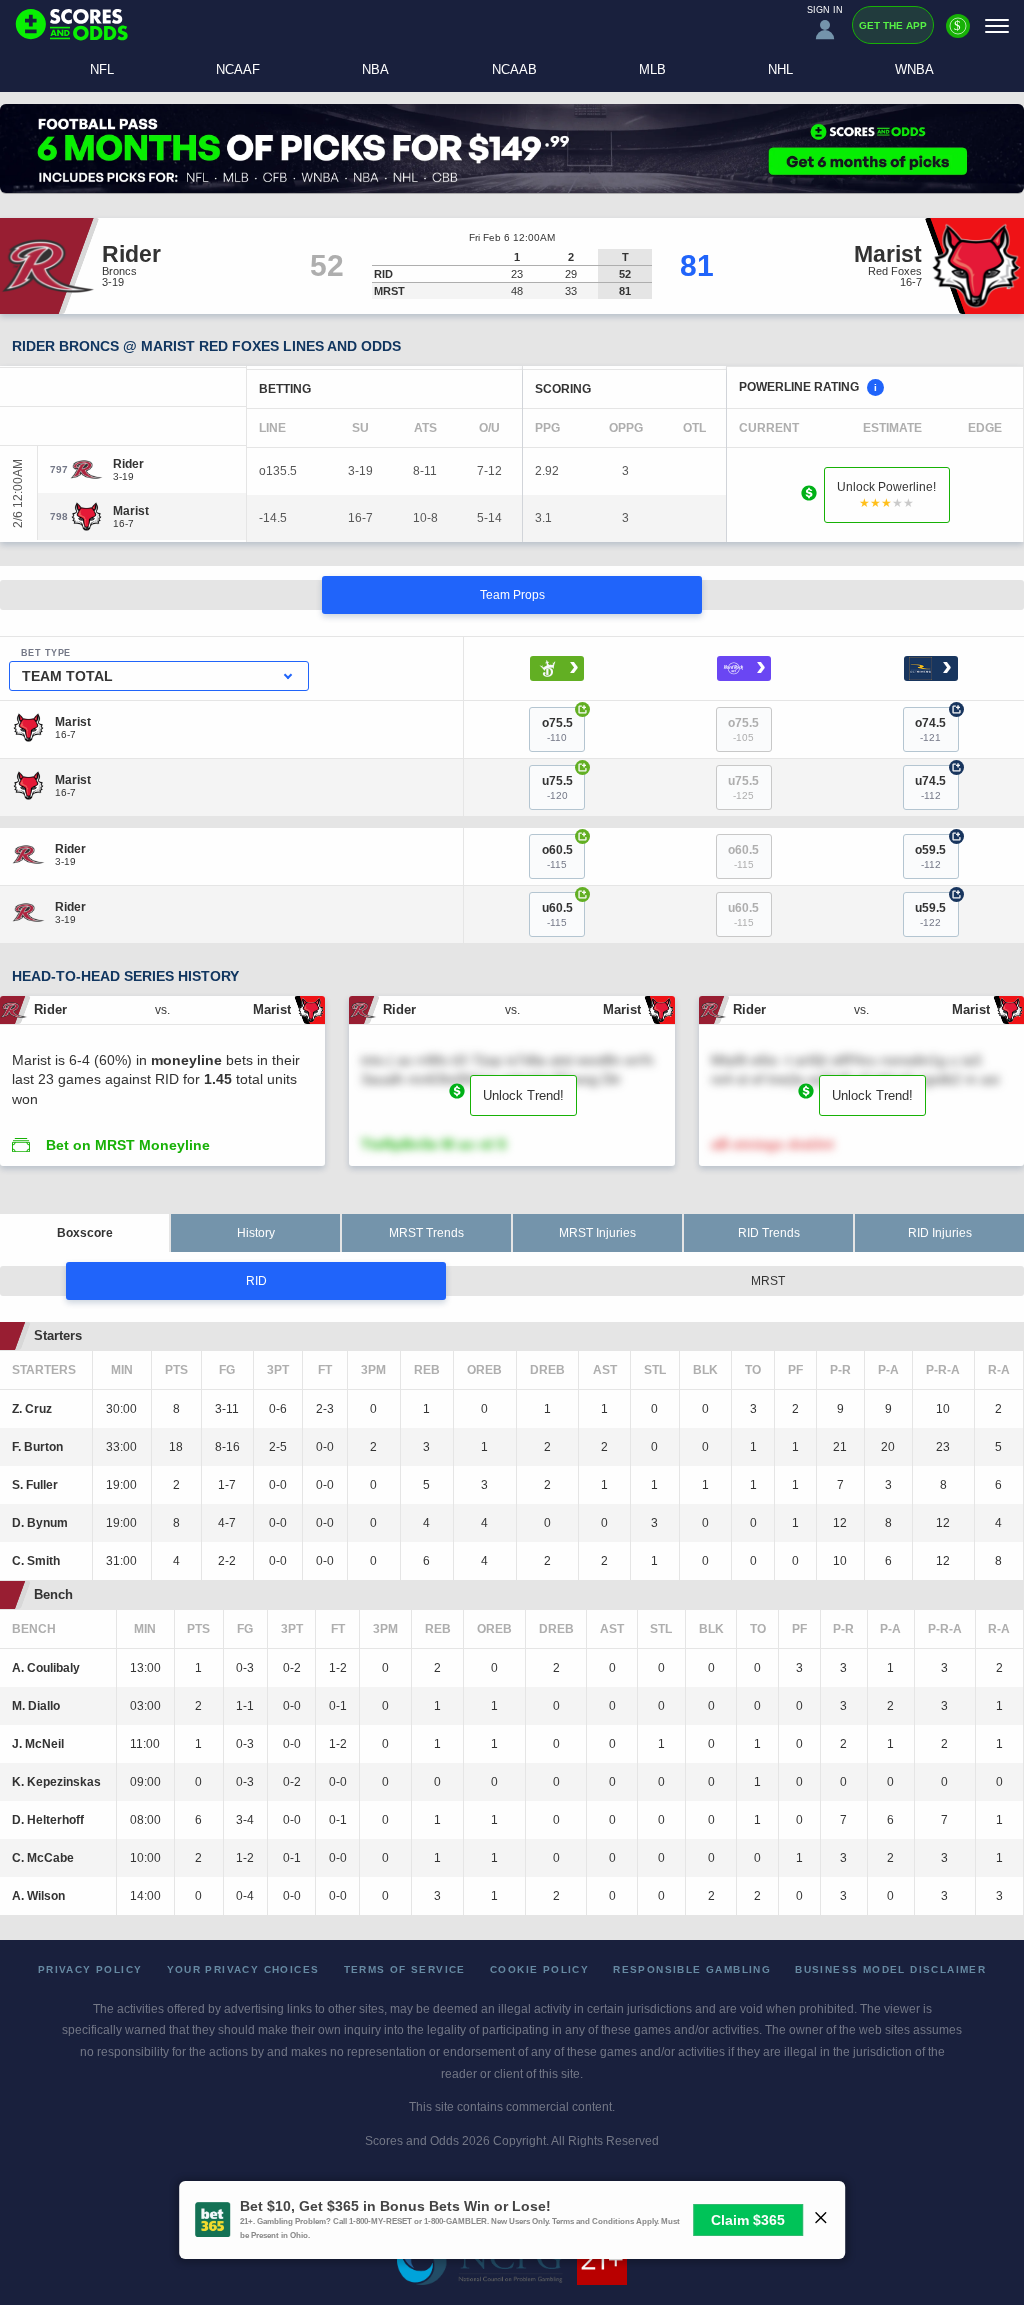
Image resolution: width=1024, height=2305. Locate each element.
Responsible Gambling (692, 1969)
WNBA (914, 69)
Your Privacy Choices (243, 1969)
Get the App (893, 25)
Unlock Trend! (523, 1095)
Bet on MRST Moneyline (128, 1145)
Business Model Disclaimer (890, 1969)
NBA (375, 69)
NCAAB (514, 69)
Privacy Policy (90, 1969)
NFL (102, 69)
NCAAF (238, 69)
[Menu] (997, 25)
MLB (652, 69)
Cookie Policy (539, 1969)
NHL (780, 69)
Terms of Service (405, 1969)
